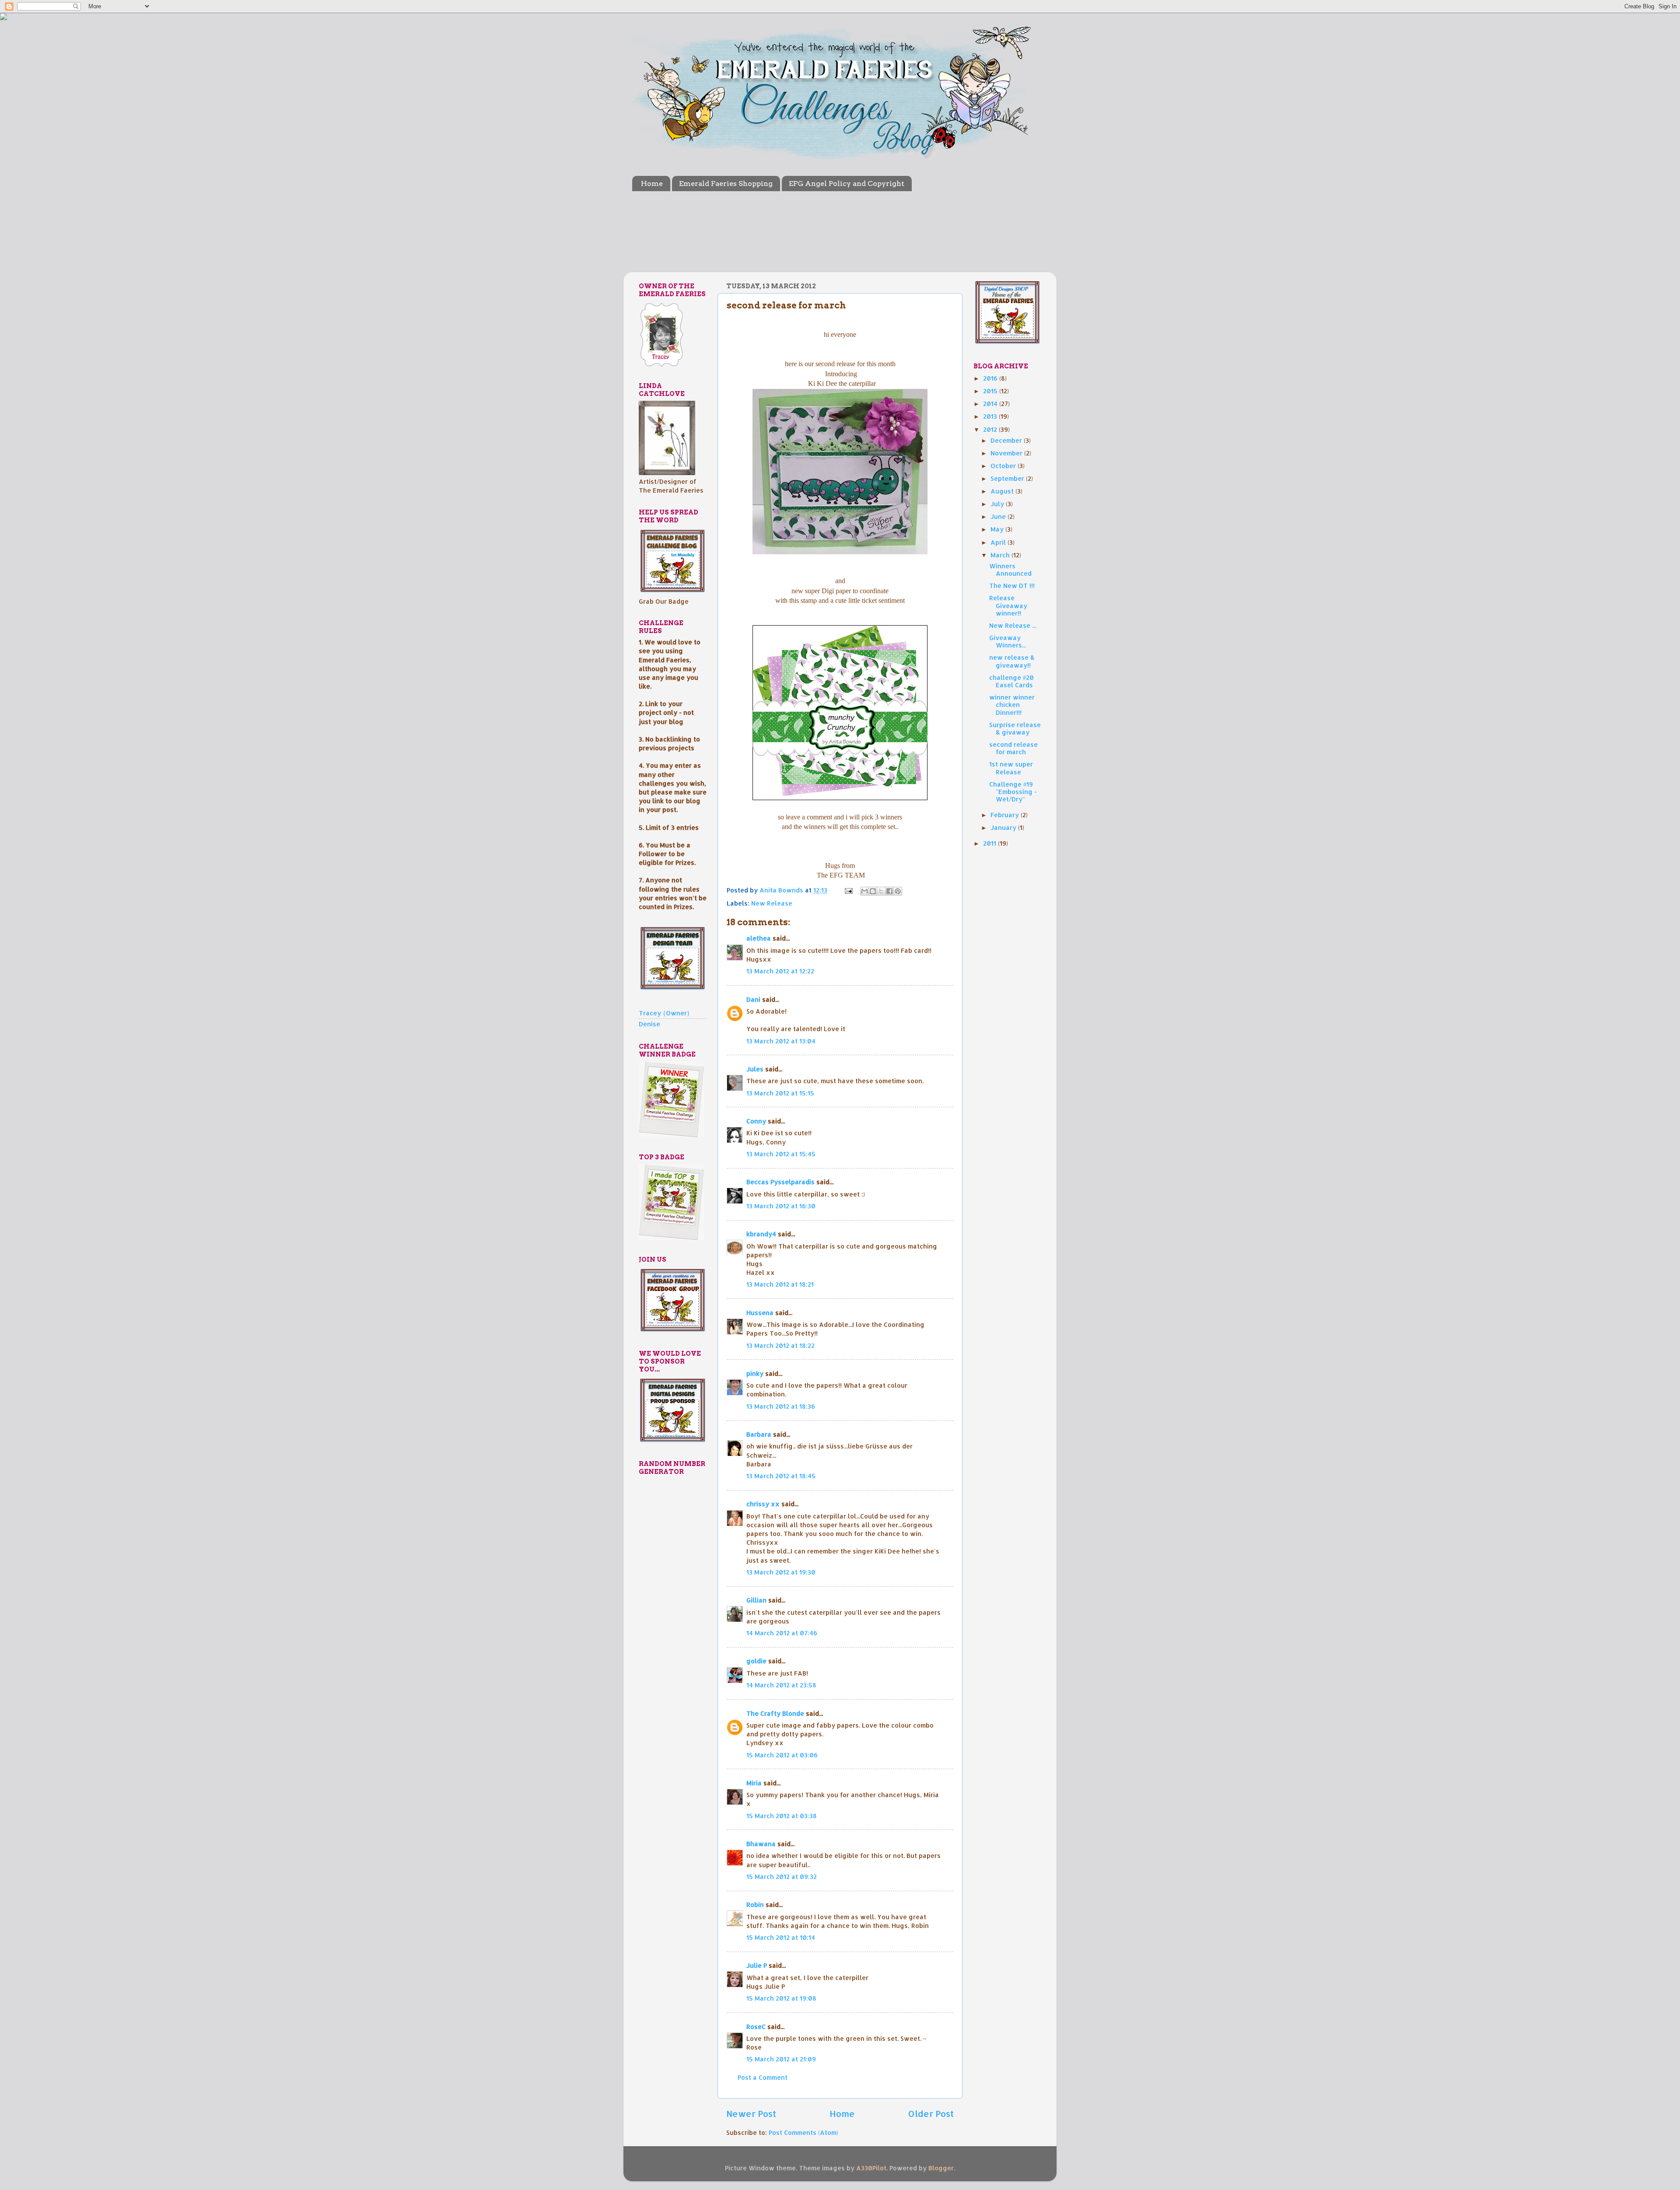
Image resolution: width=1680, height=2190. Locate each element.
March (1001, 555)
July (998, 504)
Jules (755, 1069)
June (999, 516)
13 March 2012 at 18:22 (780, 1345)
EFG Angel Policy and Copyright (847, 184)
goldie (756, 1661)
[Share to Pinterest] (898, 891)
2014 (991, 404)
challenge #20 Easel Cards (1011, 681)
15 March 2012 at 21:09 (781, 2059)
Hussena (760, 1313)
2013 (991, 416)
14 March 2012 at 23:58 (781, 1685)
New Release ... (1013, 625)
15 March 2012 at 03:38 (782, 1816)
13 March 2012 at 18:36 (781, 1406)
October (1004, 466)
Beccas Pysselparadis (780, 1182)
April (999, 542)
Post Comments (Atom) (803, 2132)
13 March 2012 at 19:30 (781, 1572)
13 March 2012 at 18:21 (780, 1284)
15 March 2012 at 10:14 (781, 1937)
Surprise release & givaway (1015, 728)
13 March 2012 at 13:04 (781, 1041)
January (1004, 827)
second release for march (1013, 748)
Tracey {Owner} (664, 1013)
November (1007, 453)
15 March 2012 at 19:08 (781, 1998)
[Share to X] (881, 891)
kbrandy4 (761, 1234)
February (1006, 815)
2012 (991, 429)
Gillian (756, 1600)
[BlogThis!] (873, 891)
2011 (990, 843)
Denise (649, 1024)
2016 (991, 378)
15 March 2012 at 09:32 (782, 1877)
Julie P (757, 1965)
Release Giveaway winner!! (1008, 605)
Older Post (931, 2113)
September (1008, 478)
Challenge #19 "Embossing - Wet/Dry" (1013, 792)
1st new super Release (1011, 768)
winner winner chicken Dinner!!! (1012, 705)
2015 (991, 391)
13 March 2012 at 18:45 (781, 1476)
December (1007, 440)
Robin (755, 1905)
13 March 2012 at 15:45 (781, 1154)
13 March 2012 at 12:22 (780, 971)
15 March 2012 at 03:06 (782, 1755)
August (1003, 491)
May (998, 529)
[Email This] (864, 891)
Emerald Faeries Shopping (726, 184)
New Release (772, 903)
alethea (759, 938)
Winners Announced (1010, 570)
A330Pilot (871, 2168)
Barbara (759, 1434)
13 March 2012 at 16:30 (781, 1206)
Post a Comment (763, 2077)
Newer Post (751, 2113)
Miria (754, 1783)
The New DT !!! (1012, 586)
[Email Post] (848, 890)
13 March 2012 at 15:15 (780, 1093)
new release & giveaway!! (1012, 661)
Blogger (941, 2168)
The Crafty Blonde (775, 1713)
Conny (756, 1121)
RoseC (756, 2027)
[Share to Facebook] (889, 891)
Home (652, 184)
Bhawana (761, 1844)
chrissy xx (763, 1504)
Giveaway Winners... (1008, 641)
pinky (755, 1373)
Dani (753, 999)
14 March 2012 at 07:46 (782, 1633)
